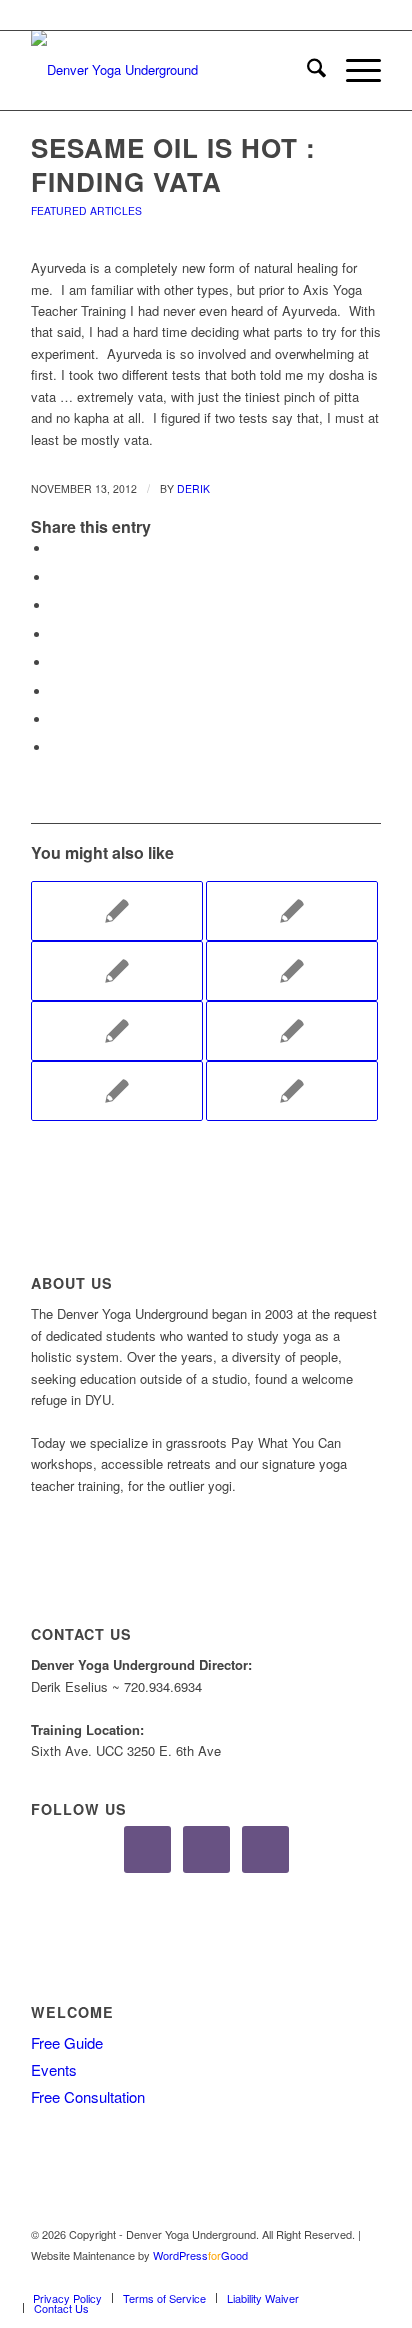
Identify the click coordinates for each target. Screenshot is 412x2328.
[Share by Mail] (56, 719)
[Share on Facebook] (56, 548)
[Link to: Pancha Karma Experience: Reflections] (292, 1031)
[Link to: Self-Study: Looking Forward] (292, 911)
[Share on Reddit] (56, 691)
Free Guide (67, 2042)
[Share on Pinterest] (56, 605)
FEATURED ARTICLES (86, 210)
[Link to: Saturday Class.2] (117, 911)
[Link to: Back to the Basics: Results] (117, 1031)
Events (54, 2069)
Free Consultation (88, 2096)
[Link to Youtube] (366, 2277)
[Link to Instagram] (336, 2277)
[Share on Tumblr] (56, 662)
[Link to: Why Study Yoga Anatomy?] (292, 971)
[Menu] (353, 70)
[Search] (306, 70)
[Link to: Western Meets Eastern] (292, 1091)
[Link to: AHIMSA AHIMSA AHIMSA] (117, 971)
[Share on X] (56, 577)
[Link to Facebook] (306, 2277)
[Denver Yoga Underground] (171, 70)
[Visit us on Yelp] (56, 747)
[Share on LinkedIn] (56, 634)
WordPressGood (200, 2255)
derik (193, 488)
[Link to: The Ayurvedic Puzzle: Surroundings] (117, 1091)
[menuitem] (306, 70)
